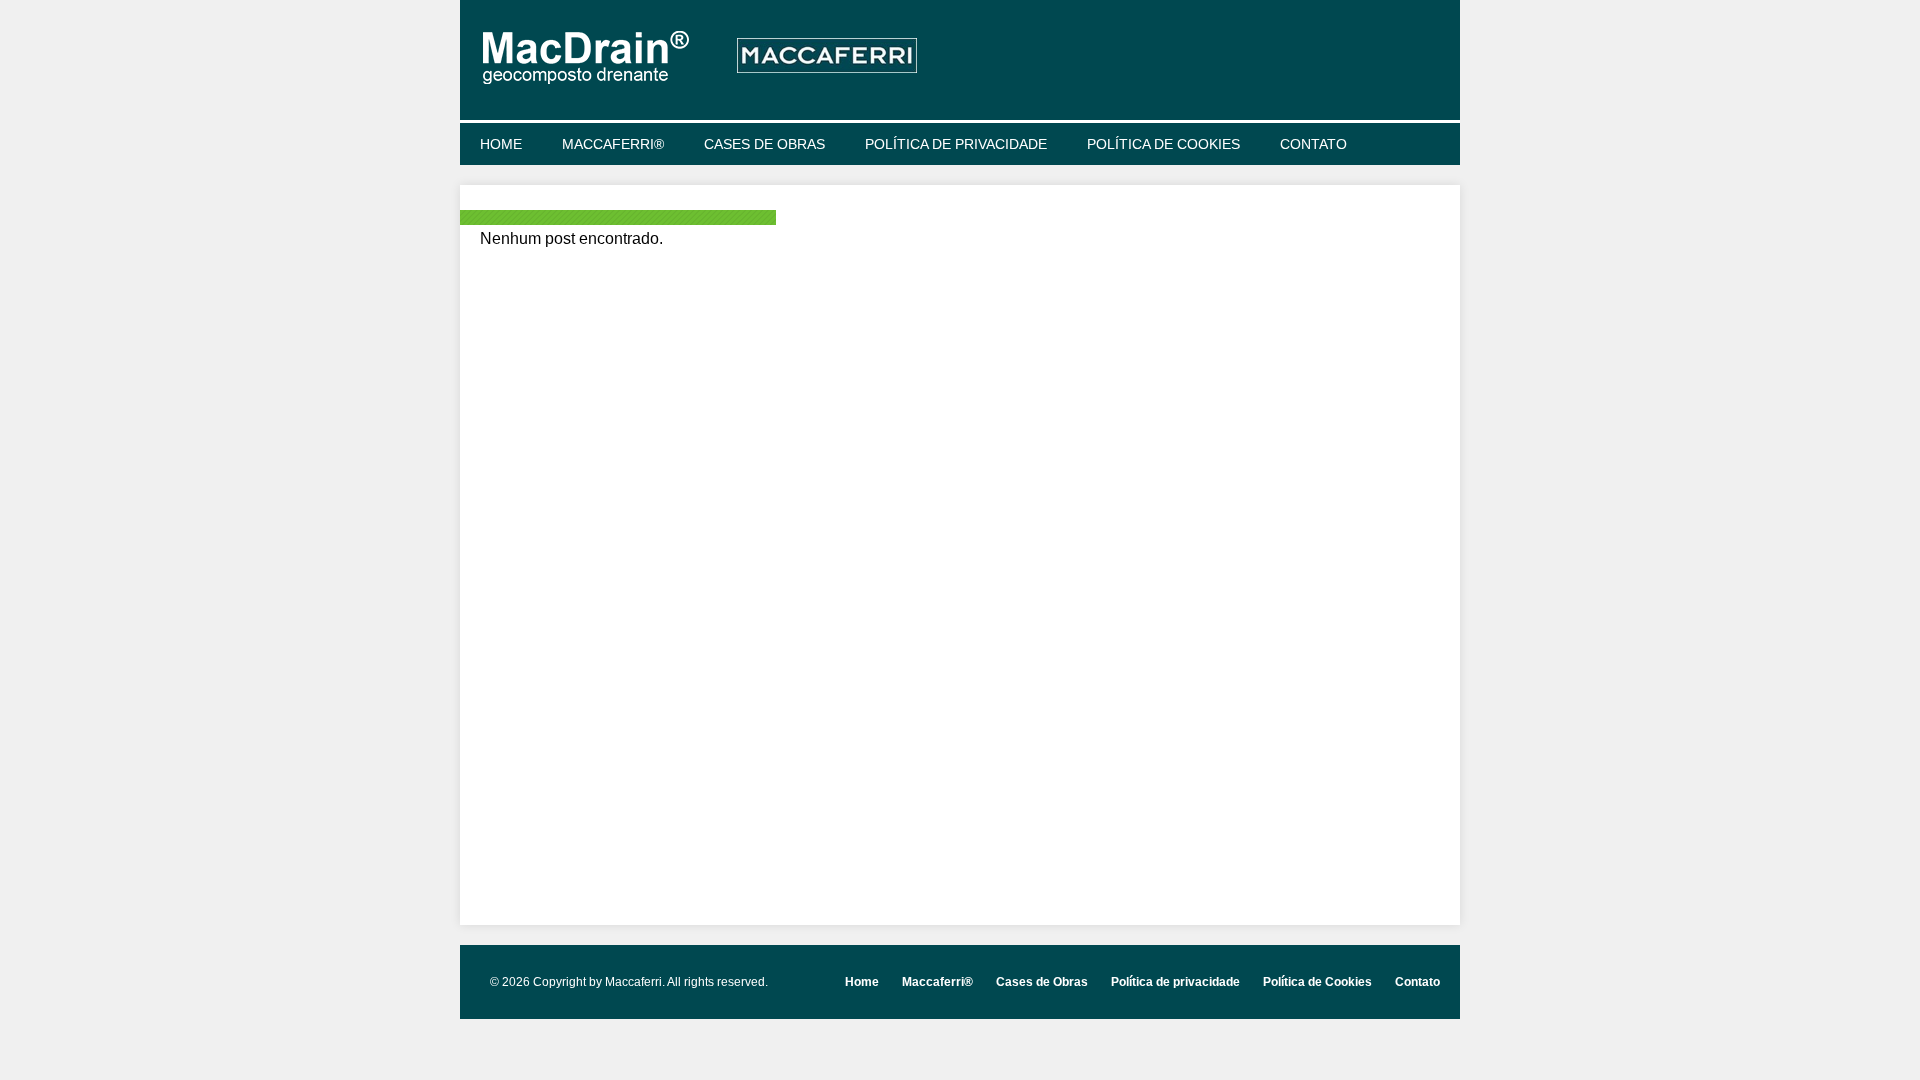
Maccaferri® (613, 144)
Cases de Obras (764, 144)
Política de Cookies (1163, 144)
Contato (1313, 144)
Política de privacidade (956, 144)
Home (501, 144)
